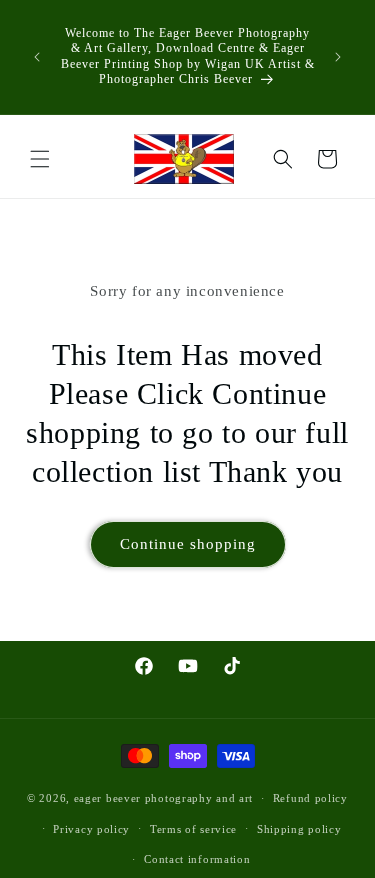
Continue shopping (188, 544)
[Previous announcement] (37, 57)
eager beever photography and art (163, 798)
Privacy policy (91, 829)
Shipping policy (299, 829)
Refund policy (310, 798)
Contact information (197, 859)
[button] (40, 159)
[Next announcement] (338, 57)
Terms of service (193, 829)
